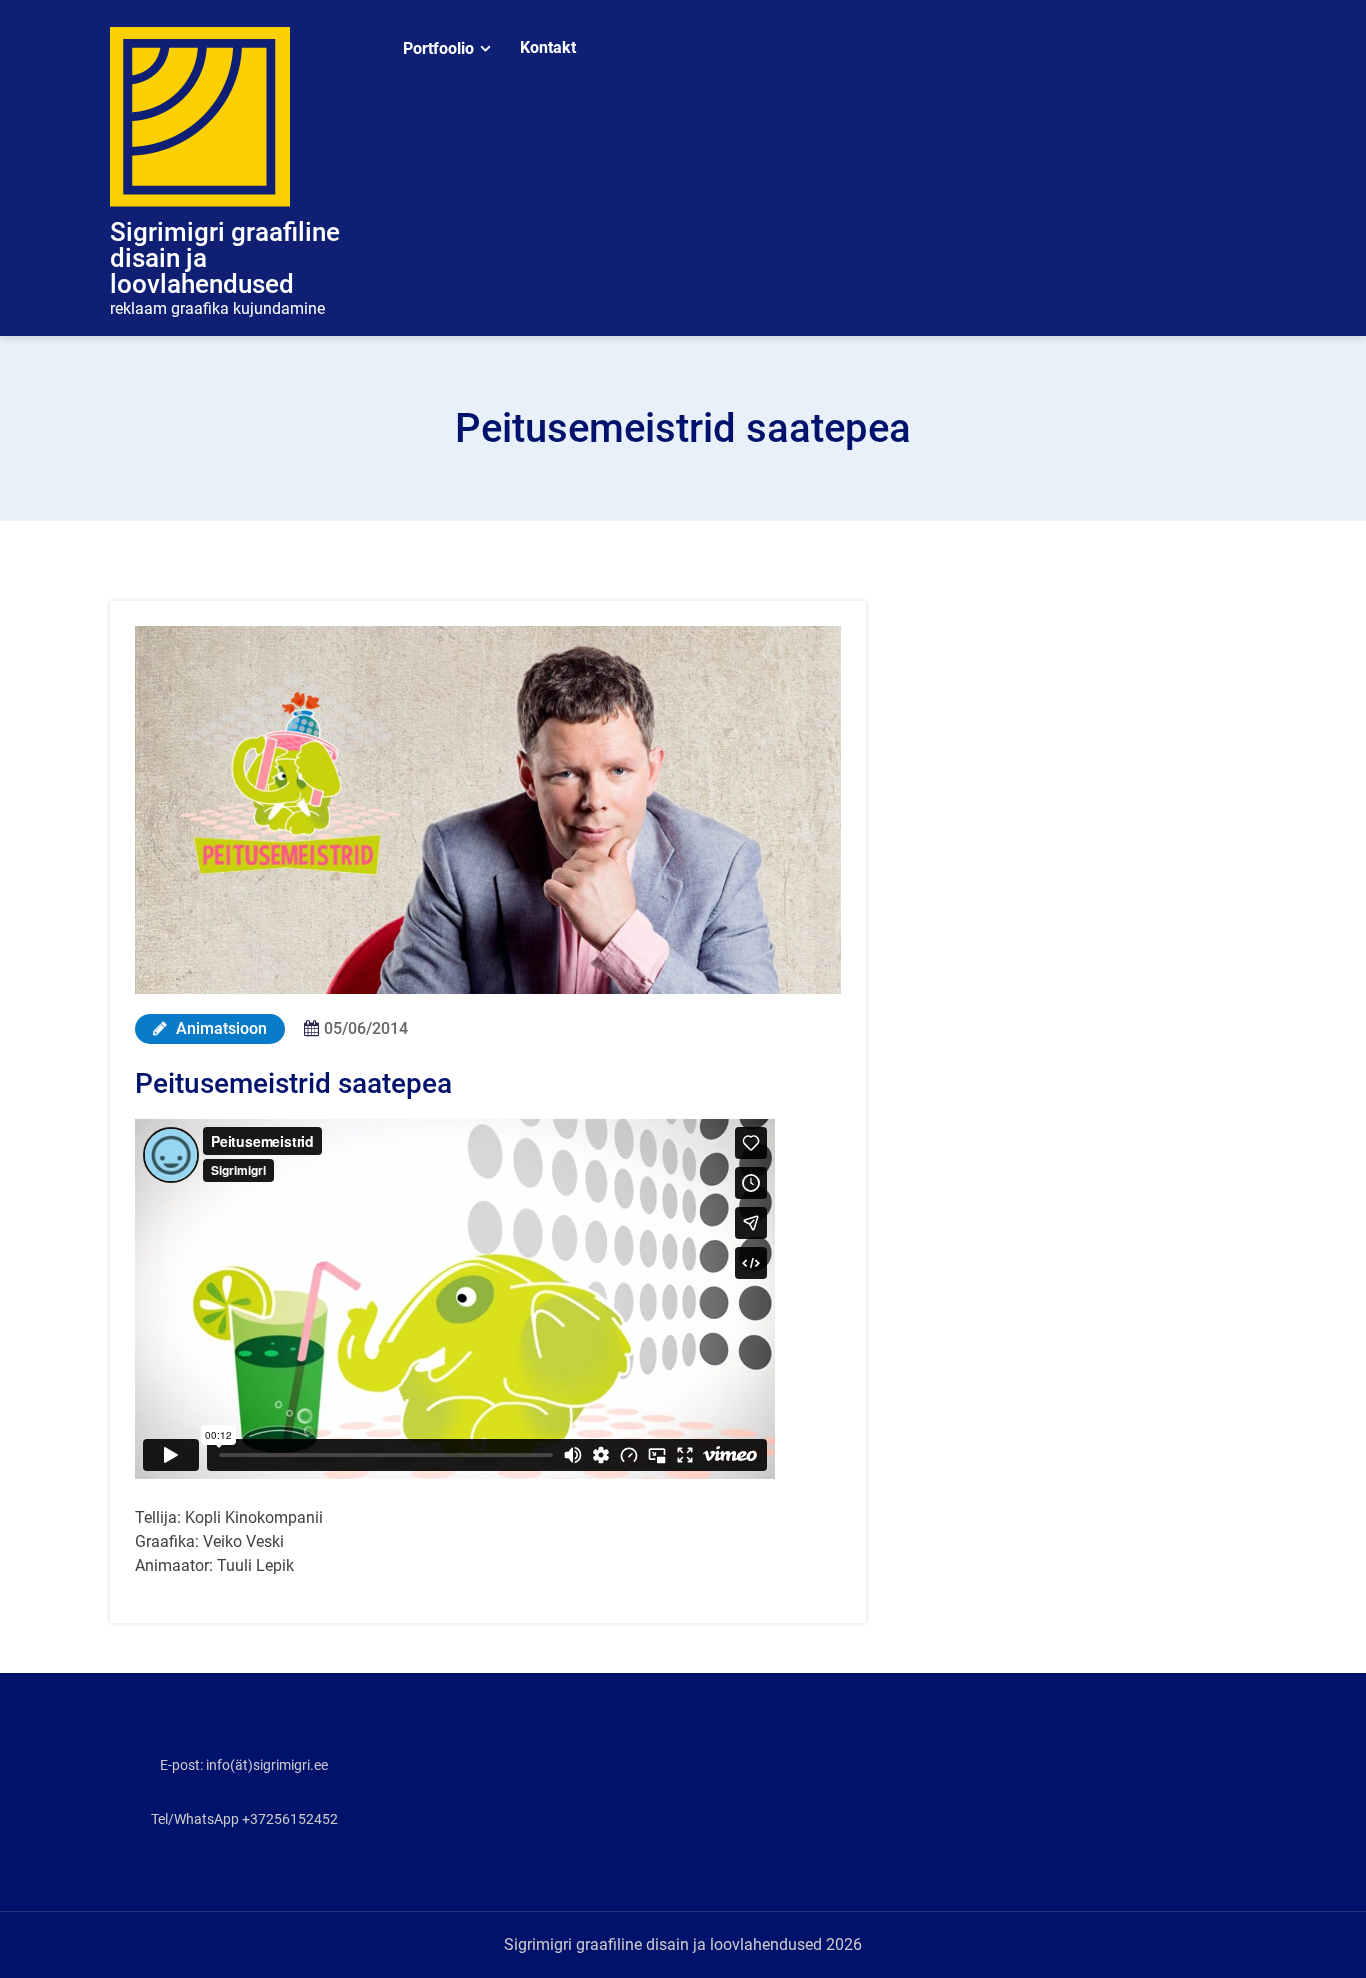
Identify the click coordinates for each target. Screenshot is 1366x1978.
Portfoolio (438, 48)
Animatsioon (219, 1028)
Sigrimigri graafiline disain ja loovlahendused (225, 258)
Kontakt (548, 47)
